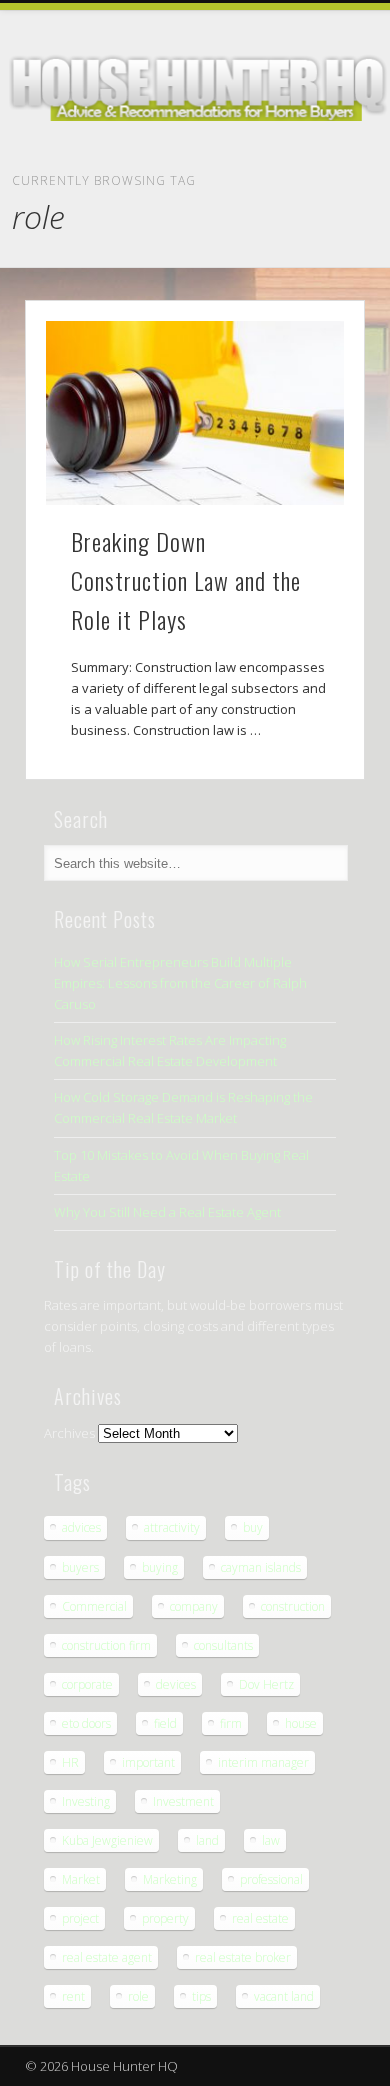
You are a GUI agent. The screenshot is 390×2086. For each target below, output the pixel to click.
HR (70, 1762)
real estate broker (243, 1957)
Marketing (170, 1879)
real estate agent (107, 1957)
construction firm (106, 1645)
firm (231, 1723)
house (301, 1723)
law (271, 1840)
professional (271, 1879)
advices (81, 1527)
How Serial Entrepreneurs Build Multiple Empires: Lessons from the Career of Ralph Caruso (180, 983)
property (165, 1918)
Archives (69, 1433)
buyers (80, 1567)
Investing (86, 1801)
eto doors (86, 1723)
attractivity (172, 1527)
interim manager (263, 1762)
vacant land (284, 1996)
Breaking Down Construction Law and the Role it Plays (186, 580)
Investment (183, 1801)
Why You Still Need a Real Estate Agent (167, 1212)
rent (73, 1996)
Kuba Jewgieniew (107, 1840)
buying (160, 1567)
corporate (87, 1684)
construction (293, 1606)
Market (81, 1879)
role (138, 1996)
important (148, 1762)
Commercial (94, 1606)
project (80, 1918)
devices (176, 1684)
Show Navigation (350, 182)
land (207, 1840)
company (194, 1606)
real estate (260, 1918)
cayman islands (261, 1567)
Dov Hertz (266, 1684)
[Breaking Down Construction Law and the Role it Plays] (195, 413)
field (165, 1723)
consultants (223, 1645)
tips (201, 1996)
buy (253, 1527)
